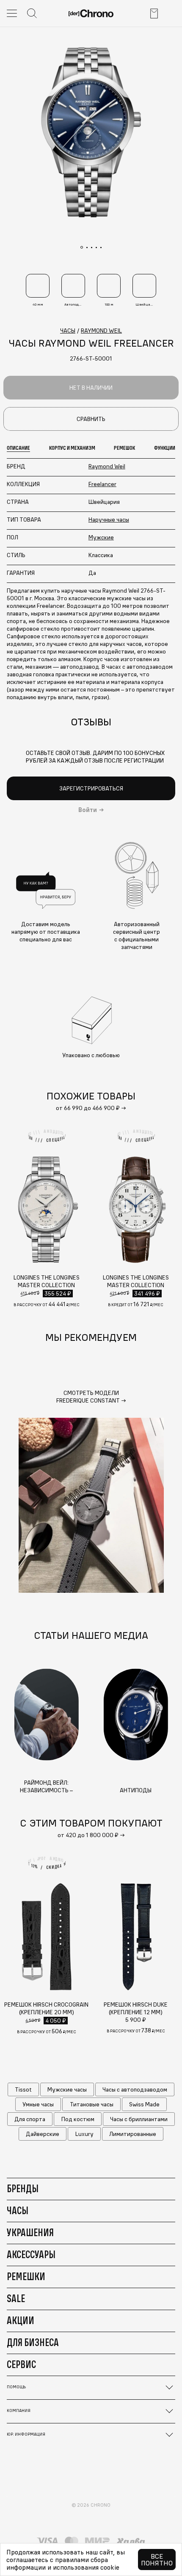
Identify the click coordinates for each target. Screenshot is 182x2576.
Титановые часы (92, 2104)
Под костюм (78, 2119)
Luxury (84, 2134)
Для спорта (30, 2119)
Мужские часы (67, 2089)
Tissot (23, 2089)
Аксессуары (31, 2254)
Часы (18, 2210)
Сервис (21, 2364)
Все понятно (157, 2560)
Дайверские (43, 2134)
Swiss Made (144, 2104)
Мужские (101, 537)
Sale (16, 2298)
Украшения (30, 2232)
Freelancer (102, 484)
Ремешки (26, 2276)
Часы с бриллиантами (139, 2119)
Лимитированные (133, 2134)
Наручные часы (109, 520)
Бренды (23, 2188)
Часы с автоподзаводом (135, 2089)
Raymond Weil (107, 466)
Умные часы (38, 2104)
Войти (88, 810)
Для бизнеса (33, 2342)
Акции (21, 2320)
